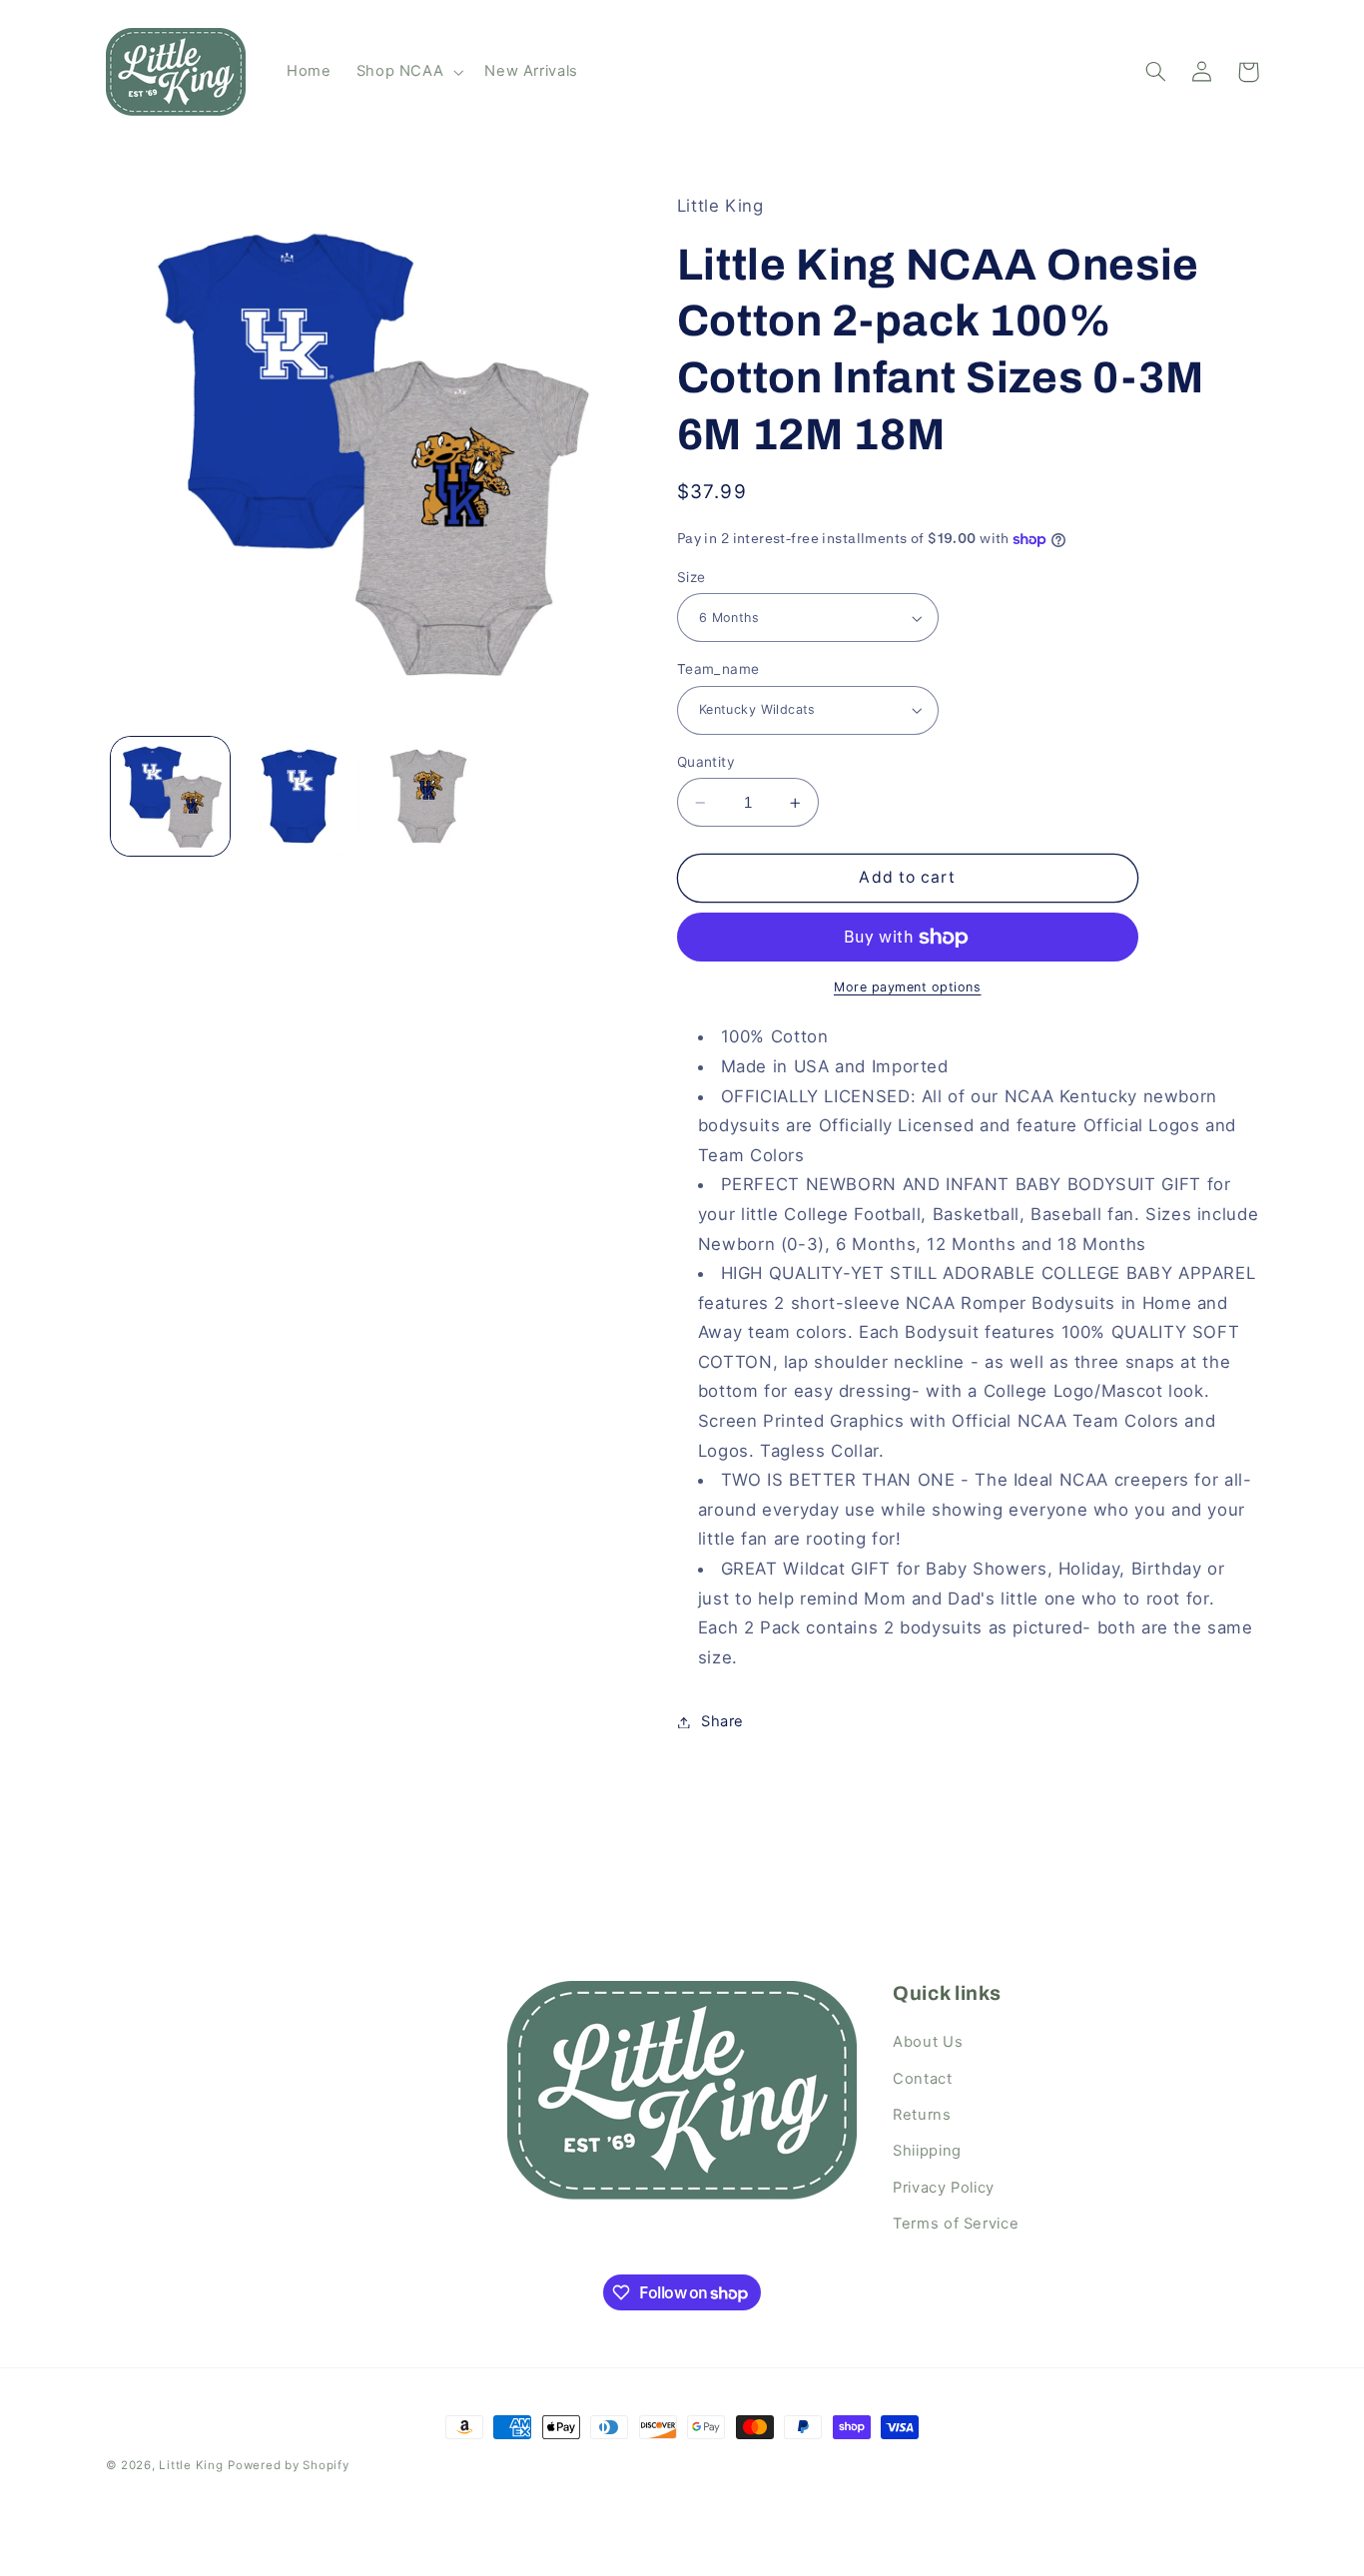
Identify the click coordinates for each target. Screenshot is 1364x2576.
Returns (922, 2115)
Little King (191, 2465)
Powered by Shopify (288, 2465)
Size (691, 577)
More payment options (908, 987)
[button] (408, 72)
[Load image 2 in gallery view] (299, 796)
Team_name (718, 669)
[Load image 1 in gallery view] (170, 796)
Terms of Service (956, 2224)
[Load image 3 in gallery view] (429, 796)
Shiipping (927, 2151)
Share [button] (722, 1721)
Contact (922, 2079)
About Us (928, 2042)
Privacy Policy (944, 2188)
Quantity (706, 762)
